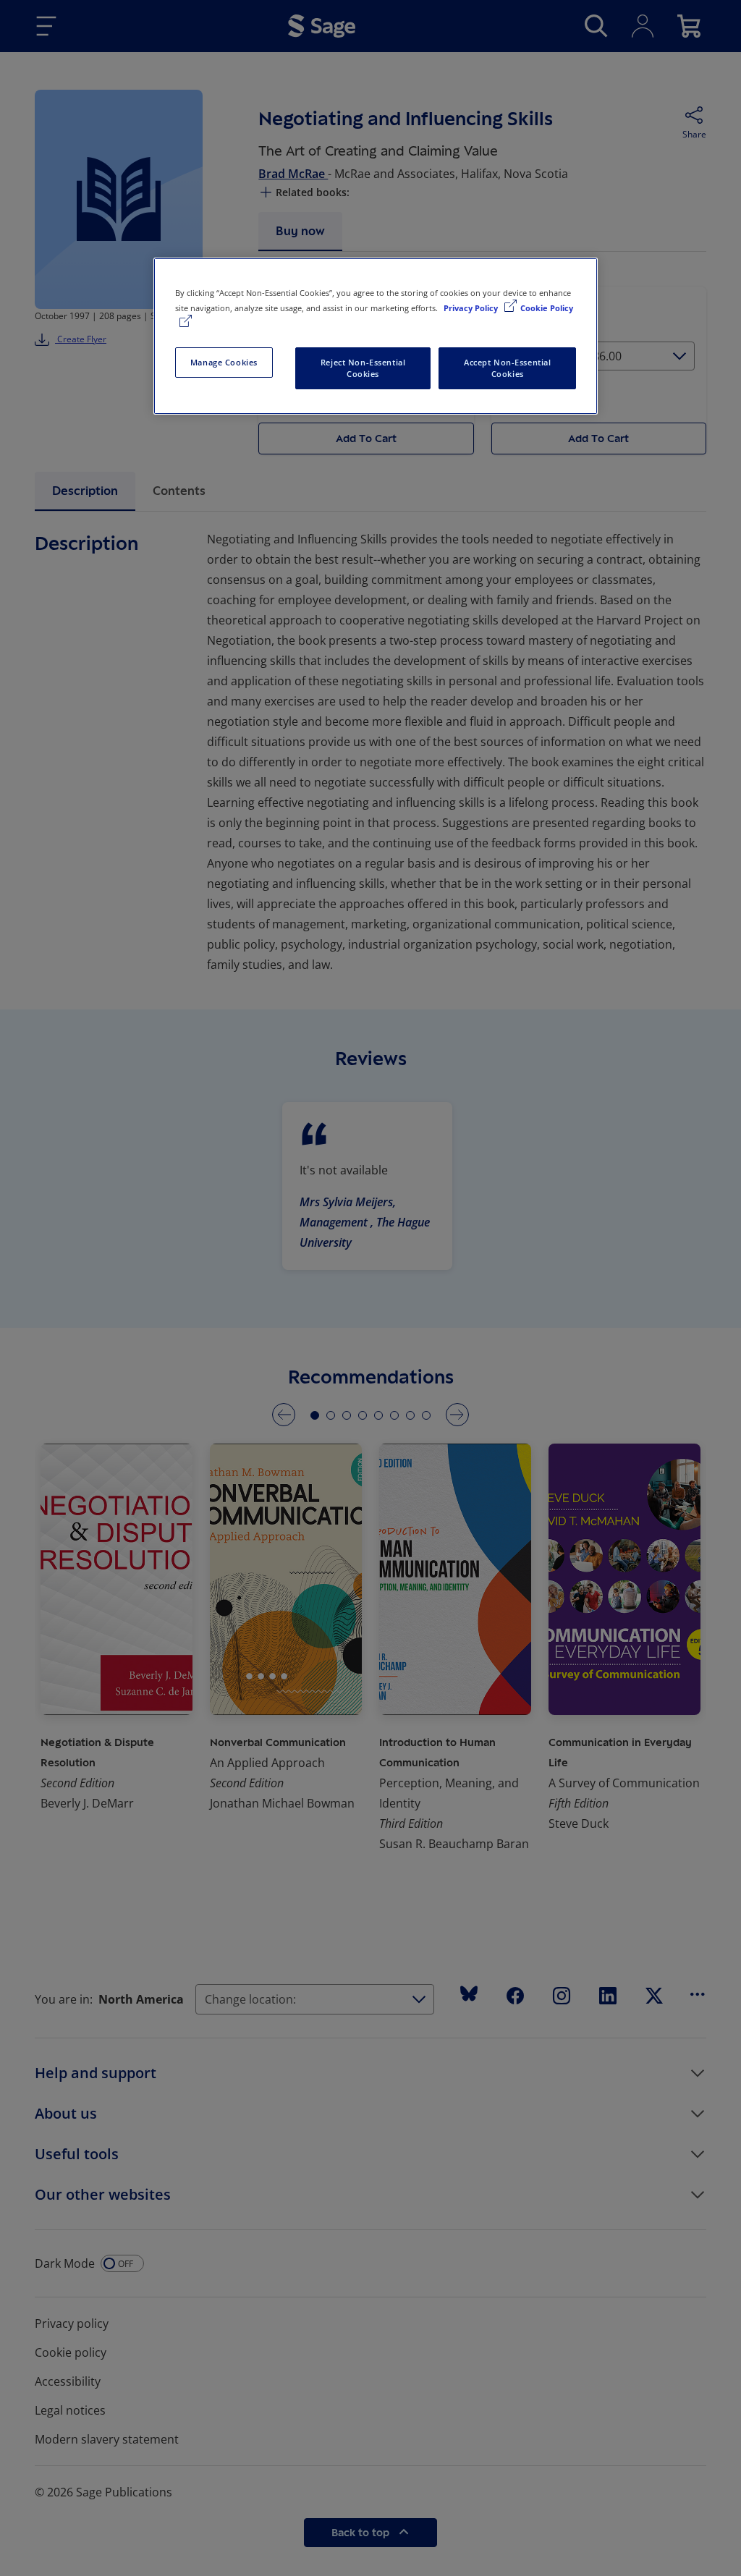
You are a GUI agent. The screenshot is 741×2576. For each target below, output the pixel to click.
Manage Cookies (224, 362)
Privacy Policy (472, 308)
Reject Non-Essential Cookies (363, 368)
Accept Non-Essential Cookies (507, 368)
